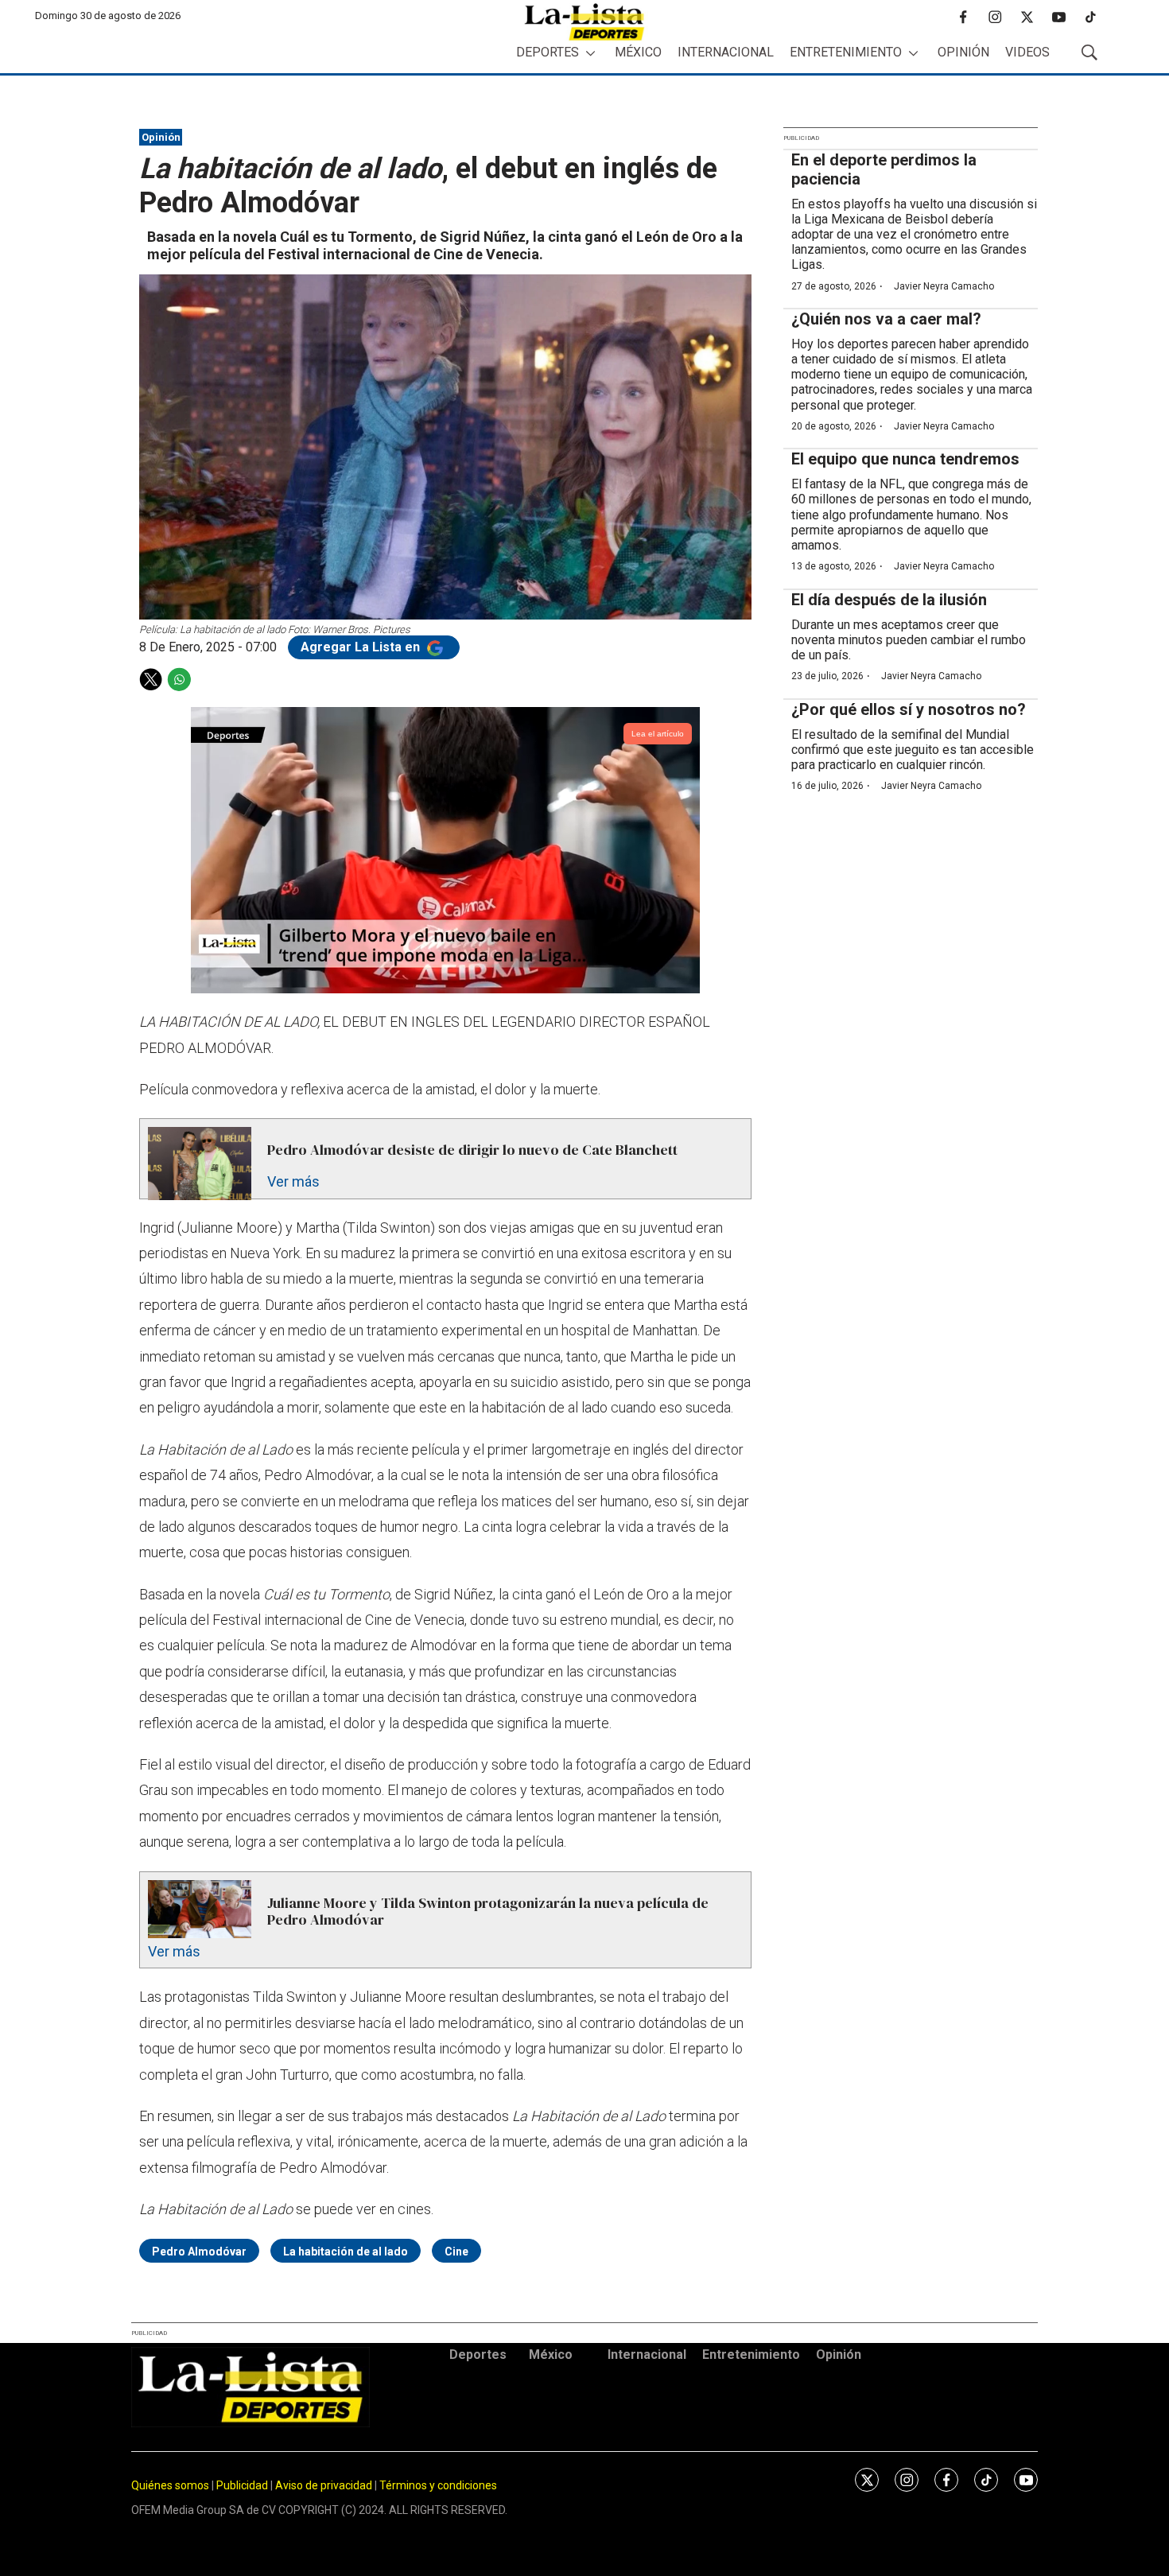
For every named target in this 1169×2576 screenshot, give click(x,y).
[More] (590, 53)
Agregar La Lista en (362, 647)
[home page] (584, 22)
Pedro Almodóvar (199, 2252)
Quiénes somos (170, 2485)
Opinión (963, 52)
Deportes (548, 52)
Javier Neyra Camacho (944, 286)
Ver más (293, 1181)
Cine (456, 2252)
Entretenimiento (846, 52)
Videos (1027, 52)
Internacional (726, 52)
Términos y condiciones (438, 2485)
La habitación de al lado (346, 2252)
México (638, 52)
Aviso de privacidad (324, 2485)
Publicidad (243, 2485)
